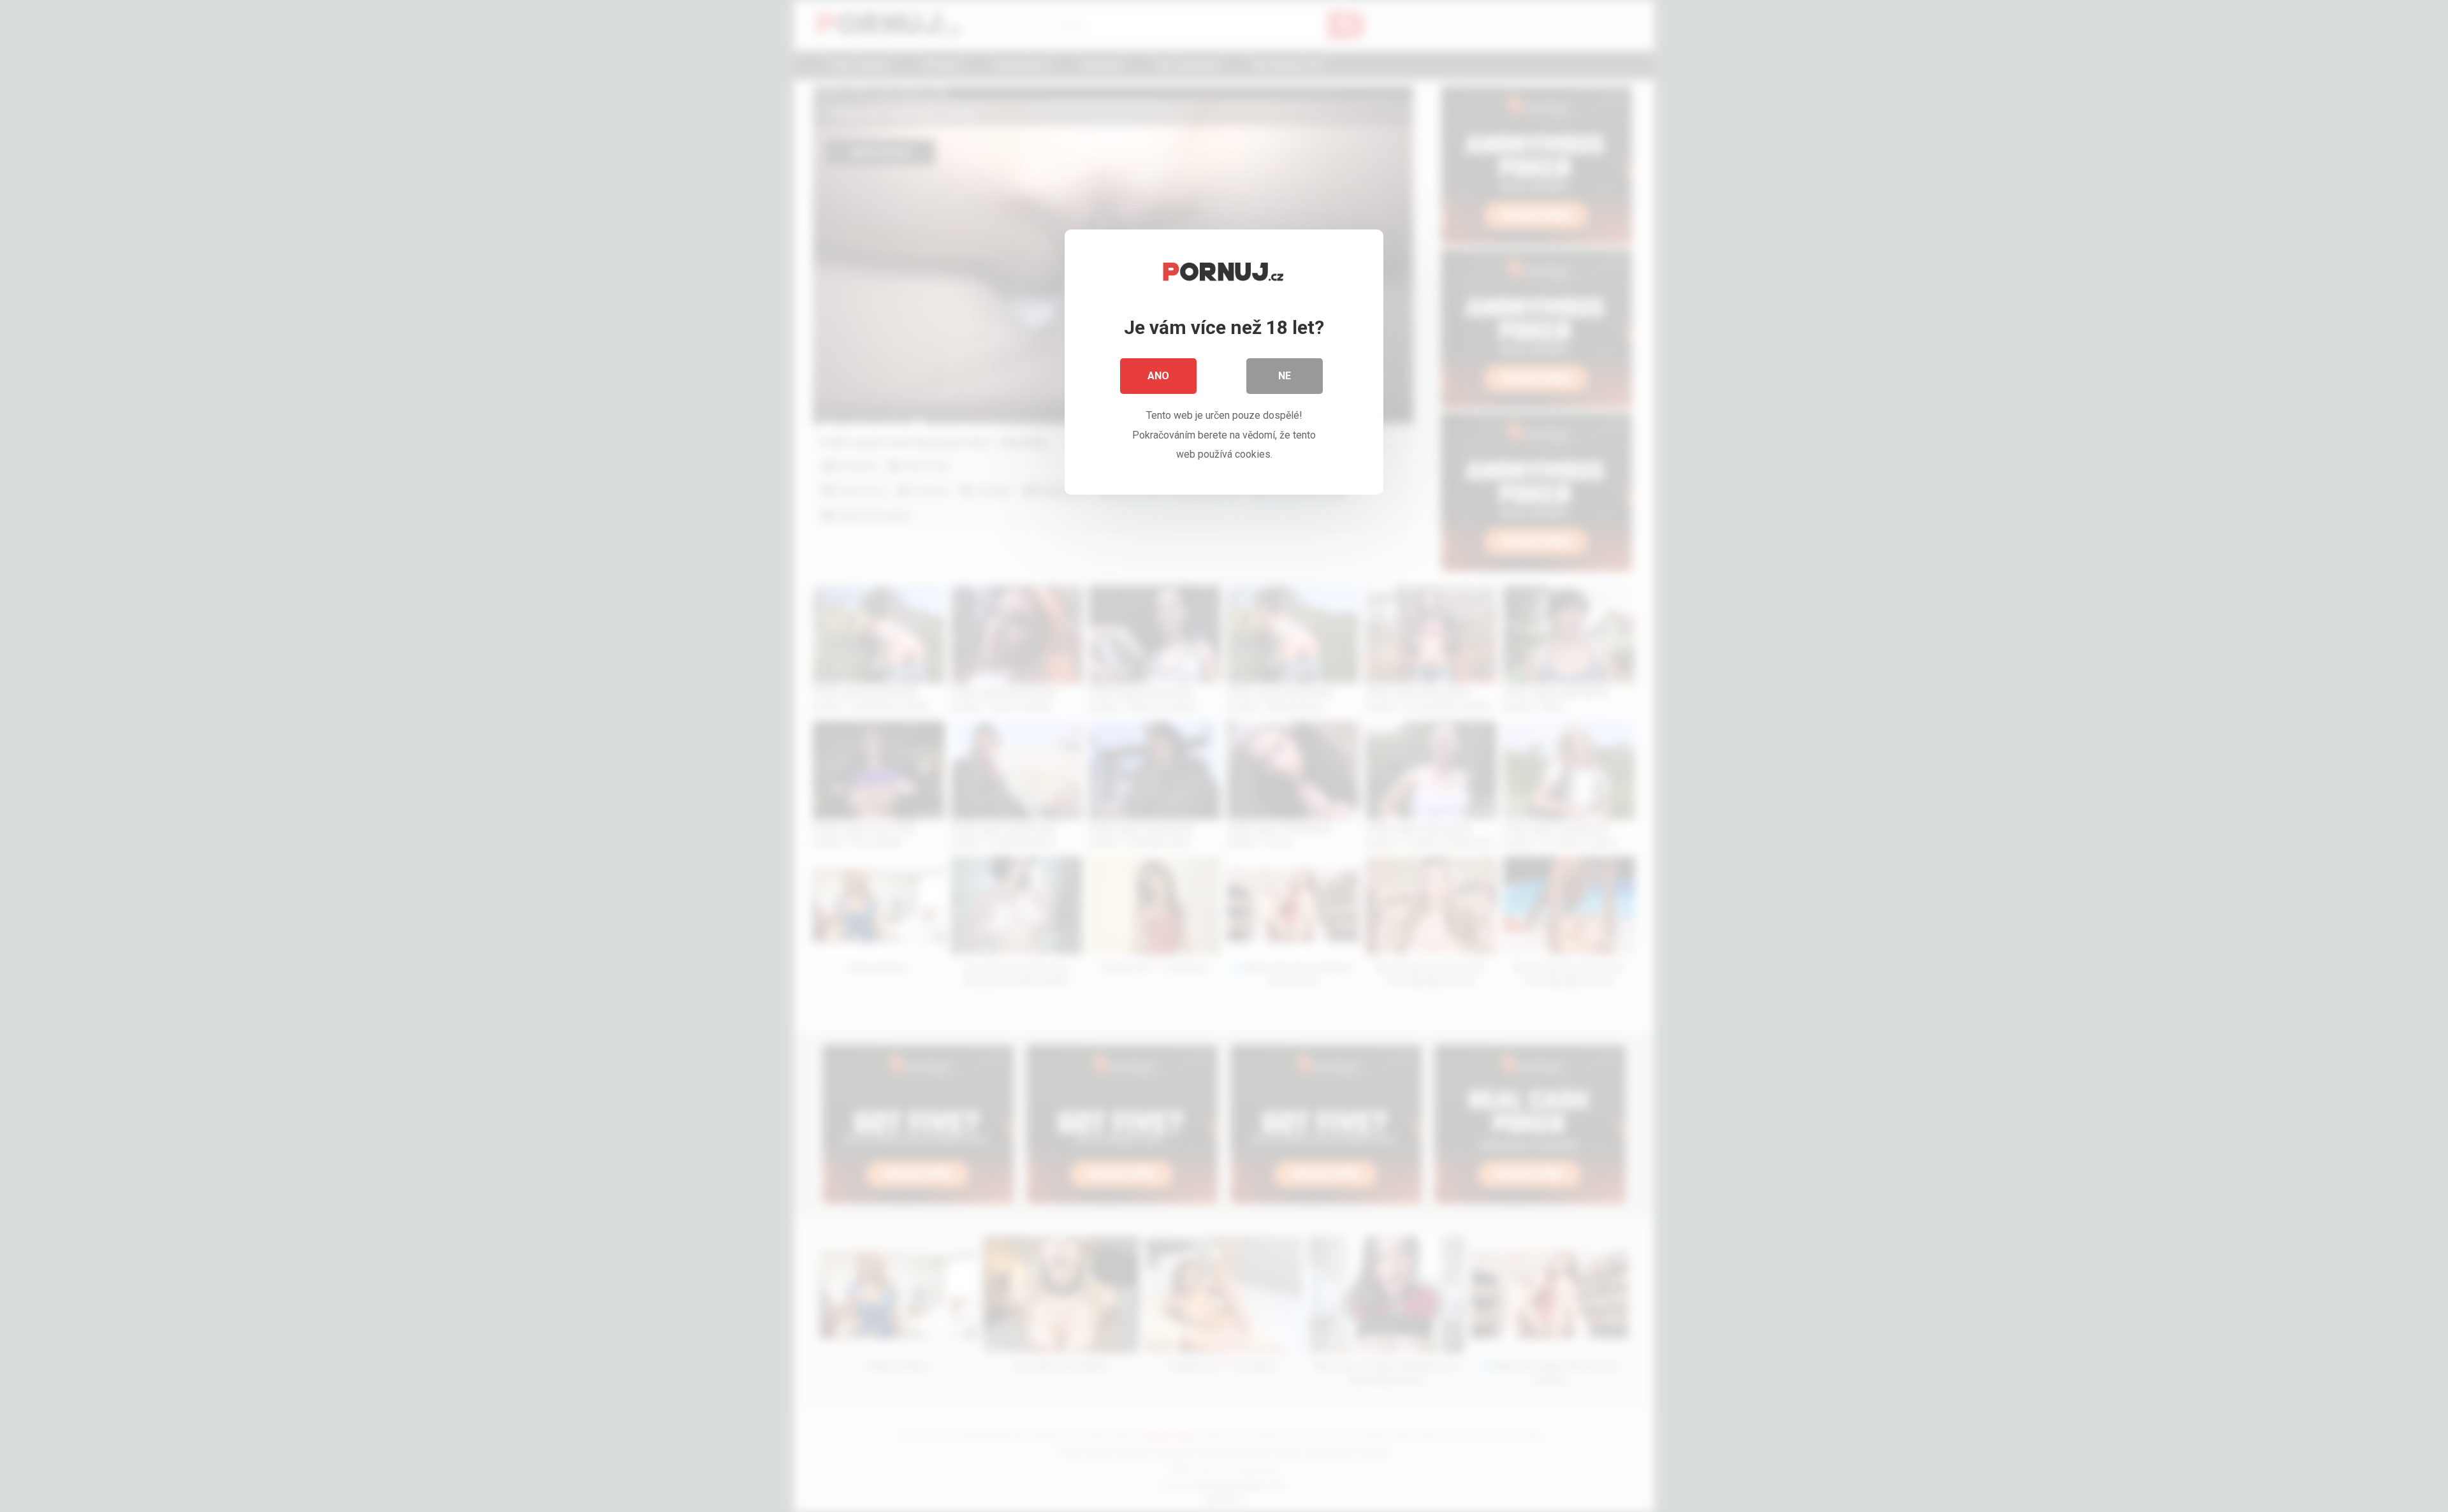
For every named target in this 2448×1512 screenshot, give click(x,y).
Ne (1285, 376)
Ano (1158, 376)
